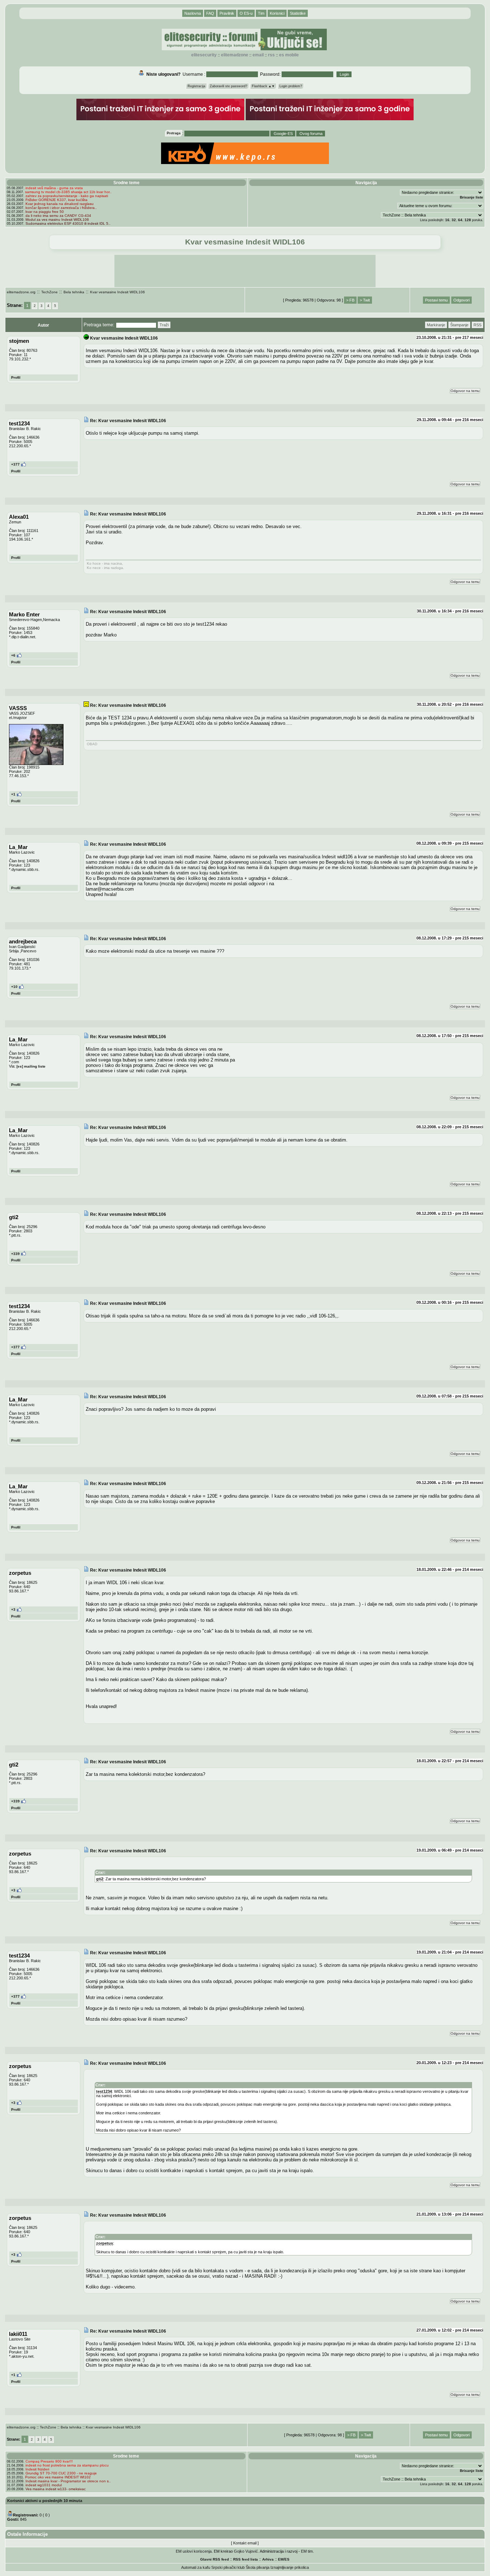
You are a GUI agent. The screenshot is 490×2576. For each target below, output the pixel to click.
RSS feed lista (246, 2559)
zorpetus (105, 2243)
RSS (271, 55)
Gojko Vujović (246, 2551)
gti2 (100, 1879)
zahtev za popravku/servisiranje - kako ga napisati (67, 196)
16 (447, 220)
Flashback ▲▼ (263, 86)
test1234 (104, 2091)
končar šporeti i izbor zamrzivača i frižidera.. (61, 208)
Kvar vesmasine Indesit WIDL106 (117, 292)
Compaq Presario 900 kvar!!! (49, 2461)
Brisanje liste (472, 197)
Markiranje (436, 325)
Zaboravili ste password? (228, 86)
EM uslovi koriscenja (194, 2551)
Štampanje (459, 325)
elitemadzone (235, 55)
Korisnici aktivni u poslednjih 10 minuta (45, 2501)
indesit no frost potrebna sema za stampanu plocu (67, 2465)
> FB (350, 300)
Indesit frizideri (37, 2469)
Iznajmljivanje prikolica (290, 2567)
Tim (261, 13)
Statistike (298, 13)
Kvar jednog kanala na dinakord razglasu (60, 204)
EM (281, 2559)
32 (454, 220)
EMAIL (258, 55)
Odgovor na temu (465, 391)
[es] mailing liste (31, 1066)
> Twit (365, 300)
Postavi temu (436, 300)
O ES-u (246, 13)
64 (460, 220)
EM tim (307, 2551)
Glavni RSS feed (215, 2559)
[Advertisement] (245, 271)
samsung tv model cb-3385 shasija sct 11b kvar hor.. (68, 192)
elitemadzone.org (21, 292)
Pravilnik (227, 13)
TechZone (50, 292)
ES (287, 2559)
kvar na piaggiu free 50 (45, 212)
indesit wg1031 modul (44, 2485)
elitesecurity (204, 55)
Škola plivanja (258, 2567)
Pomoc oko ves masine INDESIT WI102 (58, 2477)
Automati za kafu (196, 2567)
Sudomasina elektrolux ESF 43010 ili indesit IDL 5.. (68, 223)
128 (468, 220)
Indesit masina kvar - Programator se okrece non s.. (68, 2481)
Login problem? (291, 86)
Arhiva (268, 2559)
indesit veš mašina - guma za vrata (54, 188)
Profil (16, 377)
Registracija (196, 86)
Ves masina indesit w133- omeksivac (56, 2489)
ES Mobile (289, 55)
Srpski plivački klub (228, 2567)
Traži (164, 325)
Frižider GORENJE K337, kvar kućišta (56, 200)
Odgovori (461, 300)
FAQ (210, 13)
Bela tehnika (74, 292)
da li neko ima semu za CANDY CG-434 (58, 216)
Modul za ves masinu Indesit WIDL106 (57, 220)
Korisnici (277, 13)
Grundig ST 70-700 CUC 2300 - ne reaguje (61, 2473)
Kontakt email (245, 2543)
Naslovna (193, 13)
